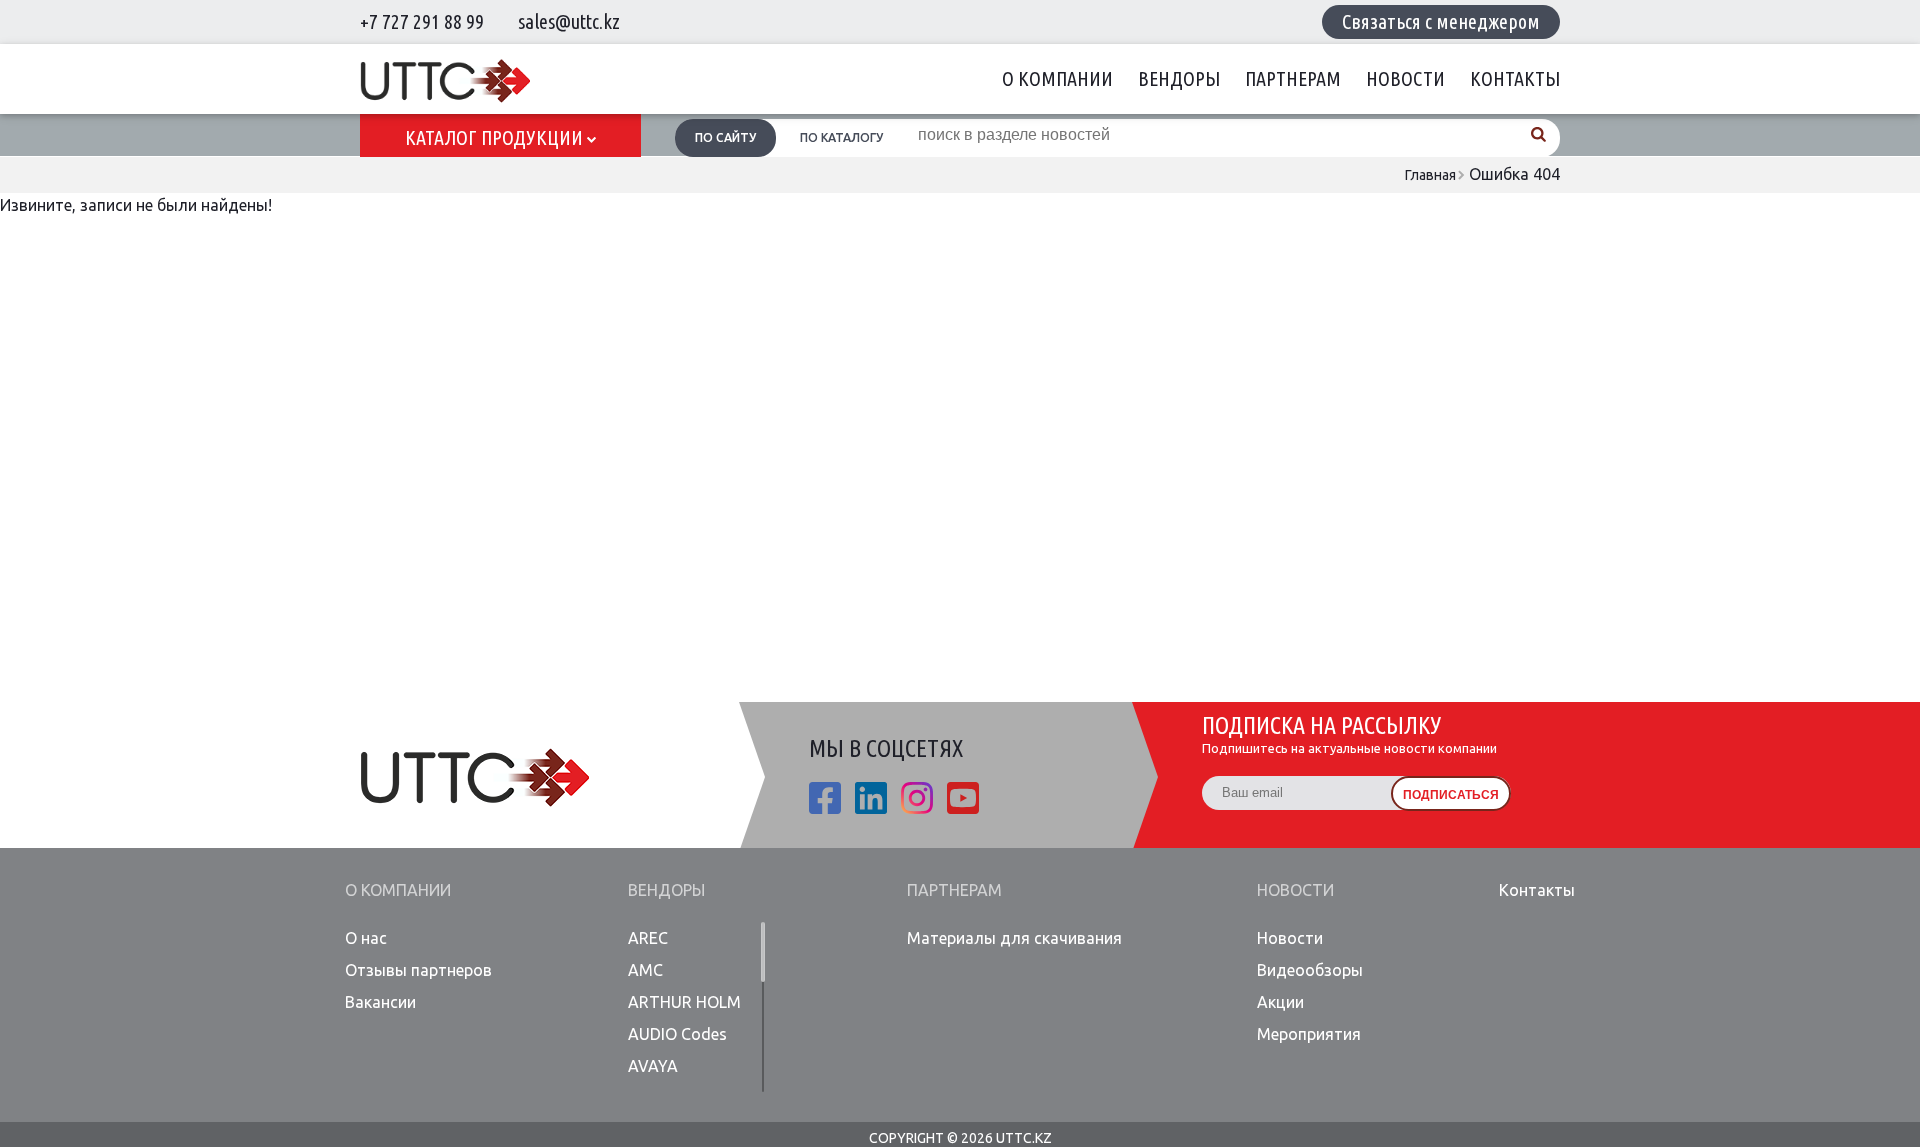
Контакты (1515, 78)
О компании (1057, 78)
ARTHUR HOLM (684, 1002)
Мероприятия (1309, 1034)
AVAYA (653, 1066)
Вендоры (1179, 78)
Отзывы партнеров (418, 970)
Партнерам (1293, 78)
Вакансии (380, 1002)
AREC (648, 938)
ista (917, 798)
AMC (645, 970)
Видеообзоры (1310, 970)
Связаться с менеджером (1441, 21)
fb (825, 798)
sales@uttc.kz (569, 21)
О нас (366, 938)
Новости (1405, 78)
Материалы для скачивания (1014, 938)
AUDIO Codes (677, 1034)
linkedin (871, 798)
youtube (963, 798)
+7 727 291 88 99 (422, 21)
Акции (1280, 1002)
